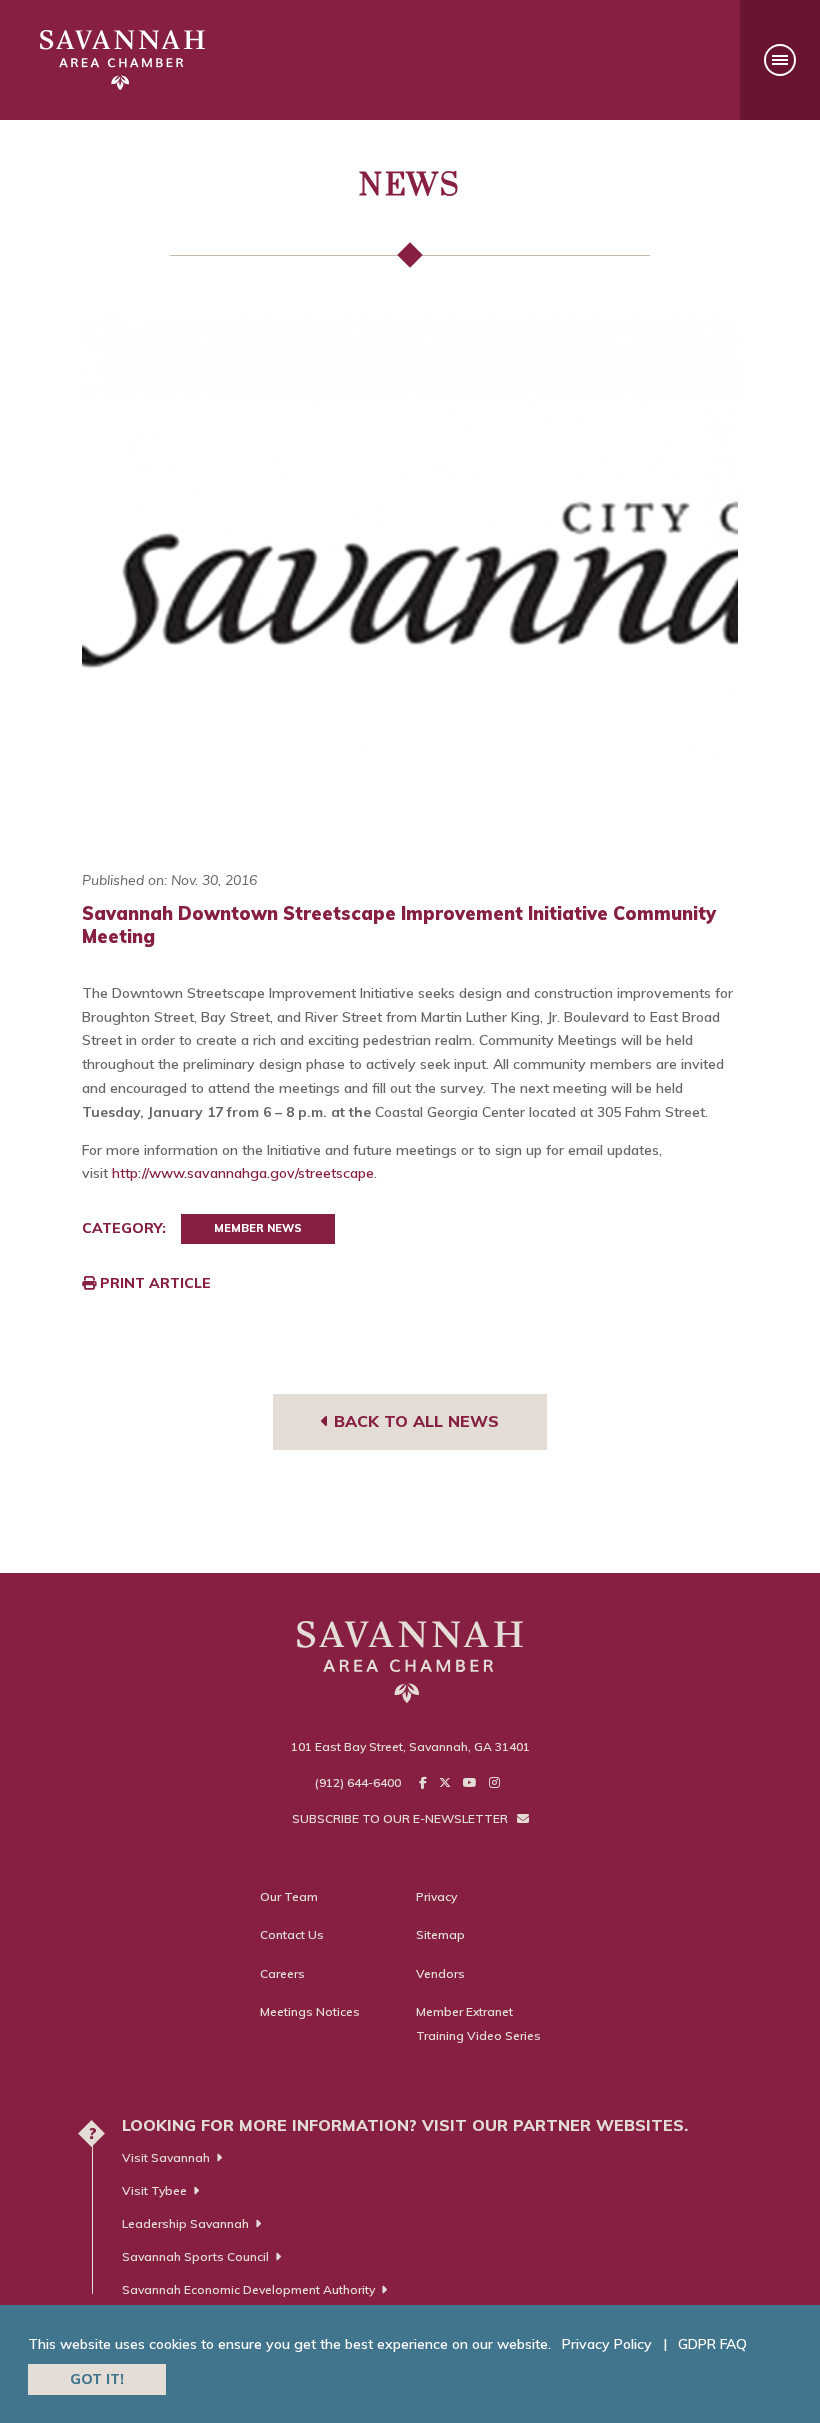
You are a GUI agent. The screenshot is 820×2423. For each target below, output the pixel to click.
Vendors (440, 1973)
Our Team (289, 1896)
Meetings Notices (310, 2011)
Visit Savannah (166, 2157)
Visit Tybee (154, 2190)
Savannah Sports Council (195, 2256)
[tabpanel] (410, 564)
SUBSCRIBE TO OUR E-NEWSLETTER (401, 1818)
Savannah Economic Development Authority (248, 2289)
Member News (258, 1228)
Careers (282, 1973)
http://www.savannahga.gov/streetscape (243, 1173)
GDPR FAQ (712, 2344)
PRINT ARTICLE (153, 1283)
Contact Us (292, 1934)
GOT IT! (97, 2379)
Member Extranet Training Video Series (478, 2023)
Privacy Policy (607, 2344)
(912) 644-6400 (358, 1782)
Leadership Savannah (185, 2223)
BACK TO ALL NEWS (414, 1421)
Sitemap (440, 1934)
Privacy (436, 1896)
